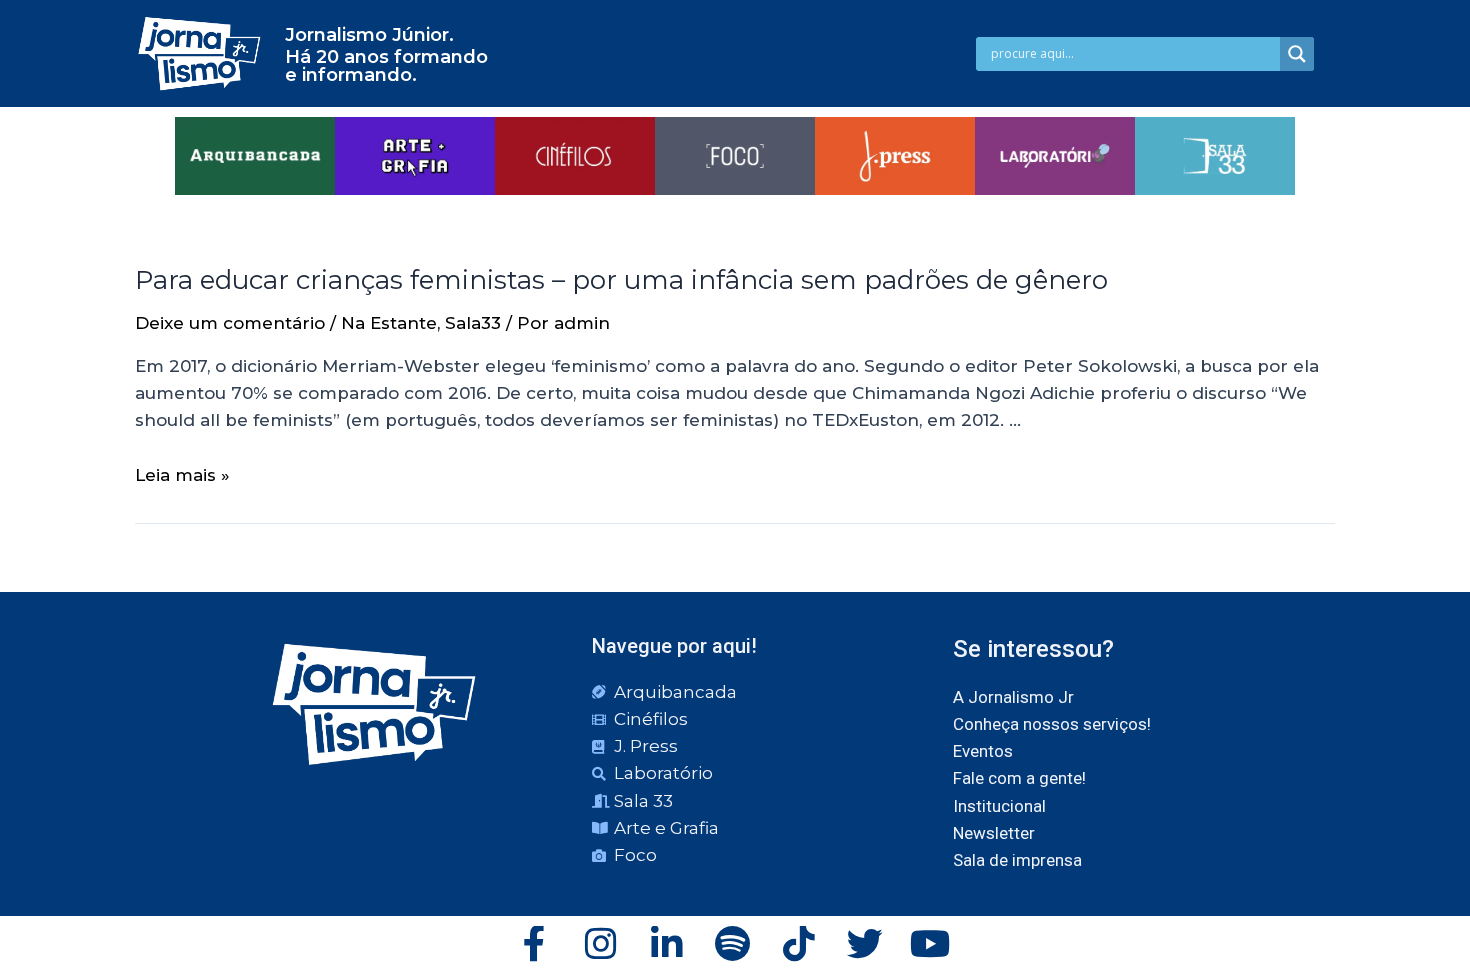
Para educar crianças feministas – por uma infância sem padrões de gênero (621, 280)
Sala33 (473, 323)
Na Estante (389, 323)
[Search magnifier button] (1297, 54)
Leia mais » (182, 475)
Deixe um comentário (230, 323)
